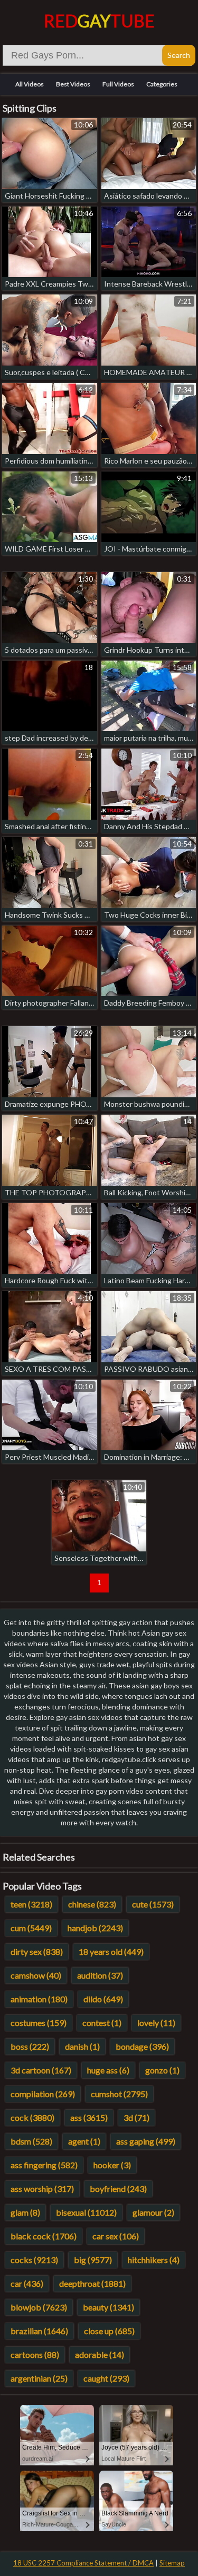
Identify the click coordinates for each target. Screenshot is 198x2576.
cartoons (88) (35, 2354)
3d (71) (136, 2117)
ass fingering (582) (44, 2165)
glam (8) (25, 2212)
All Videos (30, 84)
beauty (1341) (109, 2307)
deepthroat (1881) (92, 2283)
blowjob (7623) (39, 2307)
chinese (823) (92, 1904)
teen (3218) (31, 1904)
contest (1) (102, 2023)
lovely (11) (156, 2023)
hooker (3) (112, 2165)
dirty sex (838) (37, 1951)
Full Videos (118, 84)
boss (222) (30, 2046)
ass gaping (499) (146, 2141)
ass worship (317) (42, 2189)
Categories (162, 84)
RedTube (99, 21)
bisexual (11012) (86, 2212)
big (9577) (93, 2260)
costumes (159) (39, 2023)
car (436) (27, 2283)
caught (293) (106, 2378)
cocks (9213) (34, 2260)
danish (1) (82, 2046)
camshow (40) (36, 1975)
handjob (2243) (95, 1928)
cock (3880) (32, 2117)
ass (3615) (89, 2117)
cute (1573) (153, 1904)
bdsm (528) (31, 2141)
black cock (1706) (44, 2236)
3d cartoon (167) (41, 2070)
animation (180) (39, 1999)
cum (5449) (31, 1928)
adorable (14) (100, 2354)
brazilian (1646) (39, 2331)
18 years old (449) (111, 1951)
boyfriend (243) (118, 2189)
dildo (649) (103, 1999)
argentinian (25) (39, 2378)
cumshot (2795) (119, 2094)
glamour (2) (153, 2212)
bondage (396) (142, 2046)
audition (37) (100, 1975)
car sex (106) (116, 2236)
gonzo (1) (162, 2070)
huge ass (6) (108, 2070)
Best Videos (73, 84)
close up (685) (109, 2331)
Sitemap (172, 2563)
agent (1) (84, 2141)
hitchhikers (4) (154, 2260)
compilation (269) (43, 2094)
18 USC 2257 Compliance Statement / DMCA (83, 2563)
